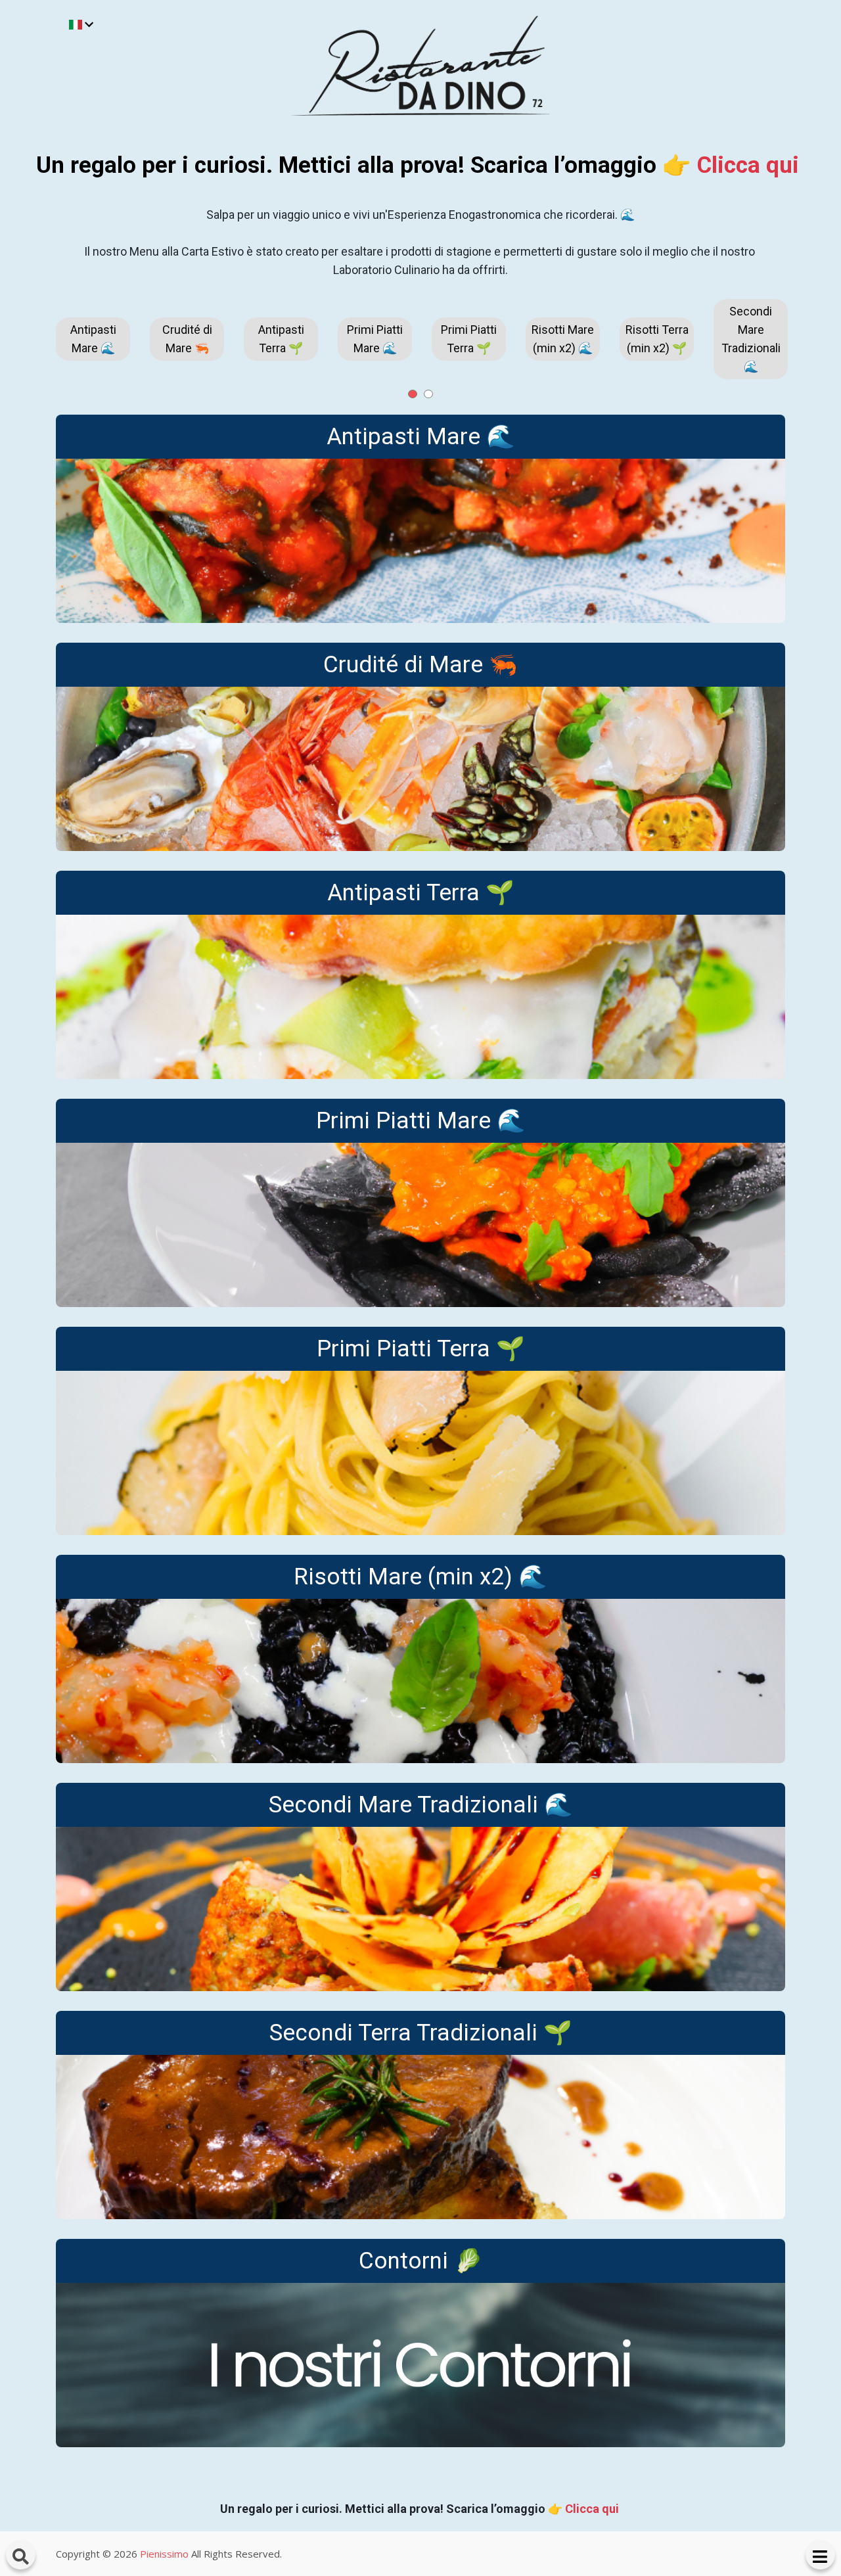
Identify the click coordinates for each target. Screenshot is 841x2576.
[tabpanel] (93, 339)
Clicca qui (748, 165)
